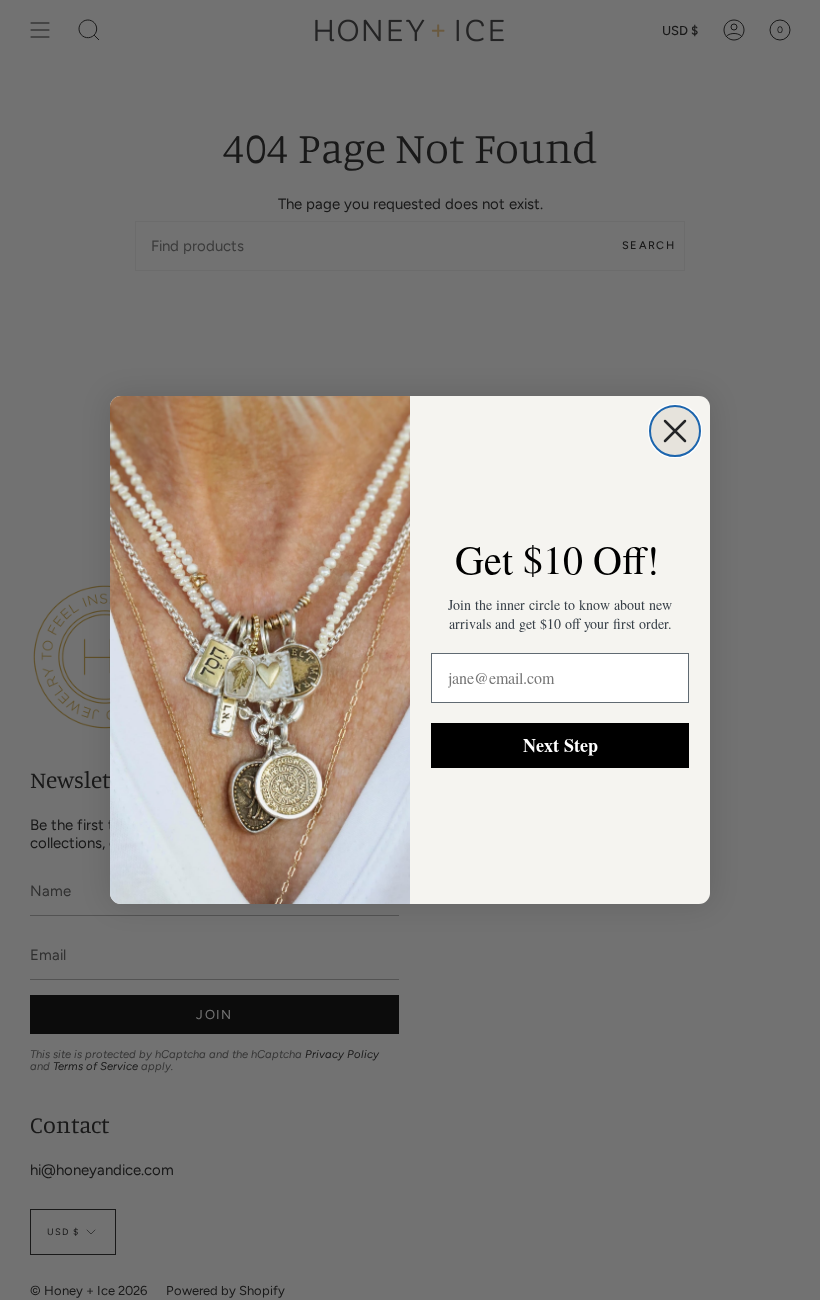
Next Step (560, 745)
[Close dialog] (675, 431)
